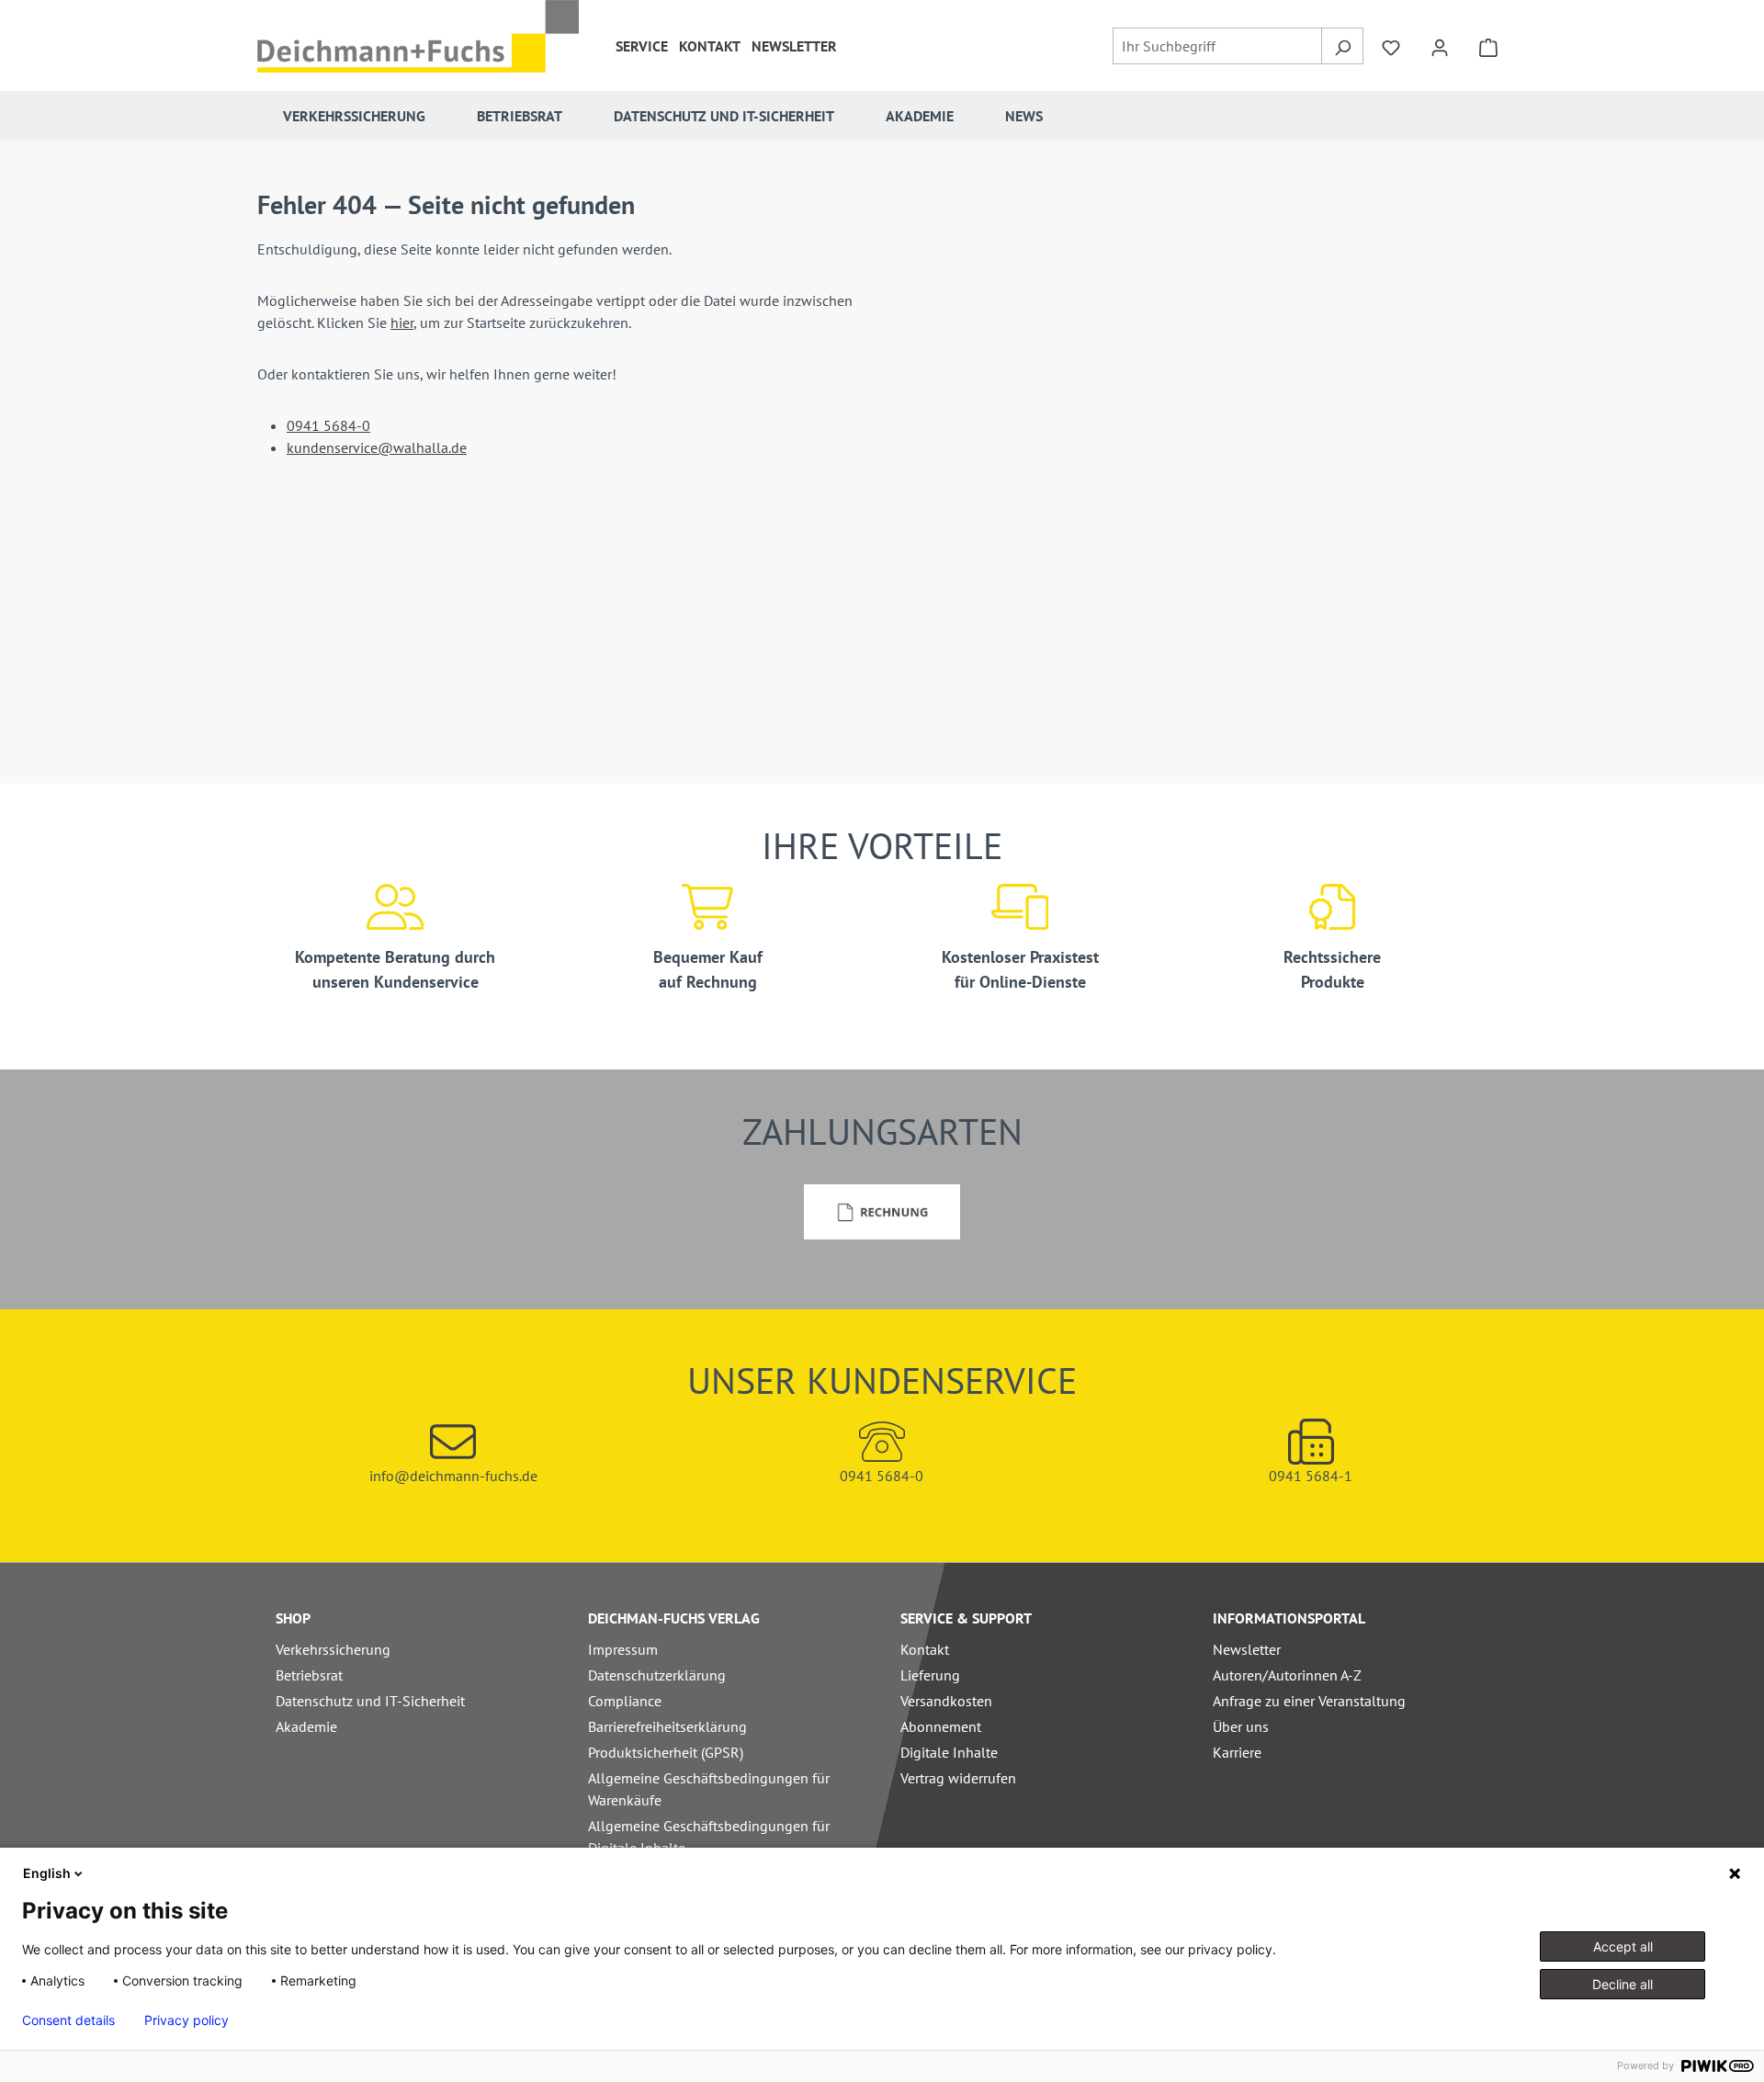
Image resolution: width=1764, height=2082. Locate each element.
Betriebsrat (309, 1675)
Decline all (1623, 1984)
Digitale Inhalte (949, 1752)
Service (642, 46)
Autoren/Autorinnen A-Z (1287, 1675)
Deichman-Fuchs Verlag (674, 1618)
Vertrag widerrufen (958, 1778)
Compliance (625, 1701)
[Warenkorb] (1488, 46)
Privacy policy (187, 2020)
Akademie (306, 1726)
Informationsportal (1289, 1618)
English (47, 1873)
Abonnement (941, 1726)
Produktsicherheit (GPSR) (666, 1752)
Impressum (623, 1649)
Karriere (1237, 1752)
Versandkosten (946, 1701)
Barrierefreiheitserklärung (667, 1726)
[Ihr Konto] (1440, 46)
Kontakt (710, 46)
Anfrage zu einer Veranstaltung (1309, 1701)
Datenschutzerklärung (657, 1675)
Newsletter (794, 46)
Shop (293, 1618)
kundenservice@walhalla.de (377, 447)
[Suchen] (1342, 46)
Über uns (1241, 1726)
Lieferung (930, 1675)
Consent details (68, 2020)
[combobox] (1218, 46)
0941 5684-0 (328, 425)
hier (402, 322)
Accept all (1623, 1946)
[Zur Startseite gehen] (418, 36)
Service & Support (966, 1618)
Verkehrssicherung (333, 1649)
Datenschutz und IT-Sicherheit (370, 1701)
